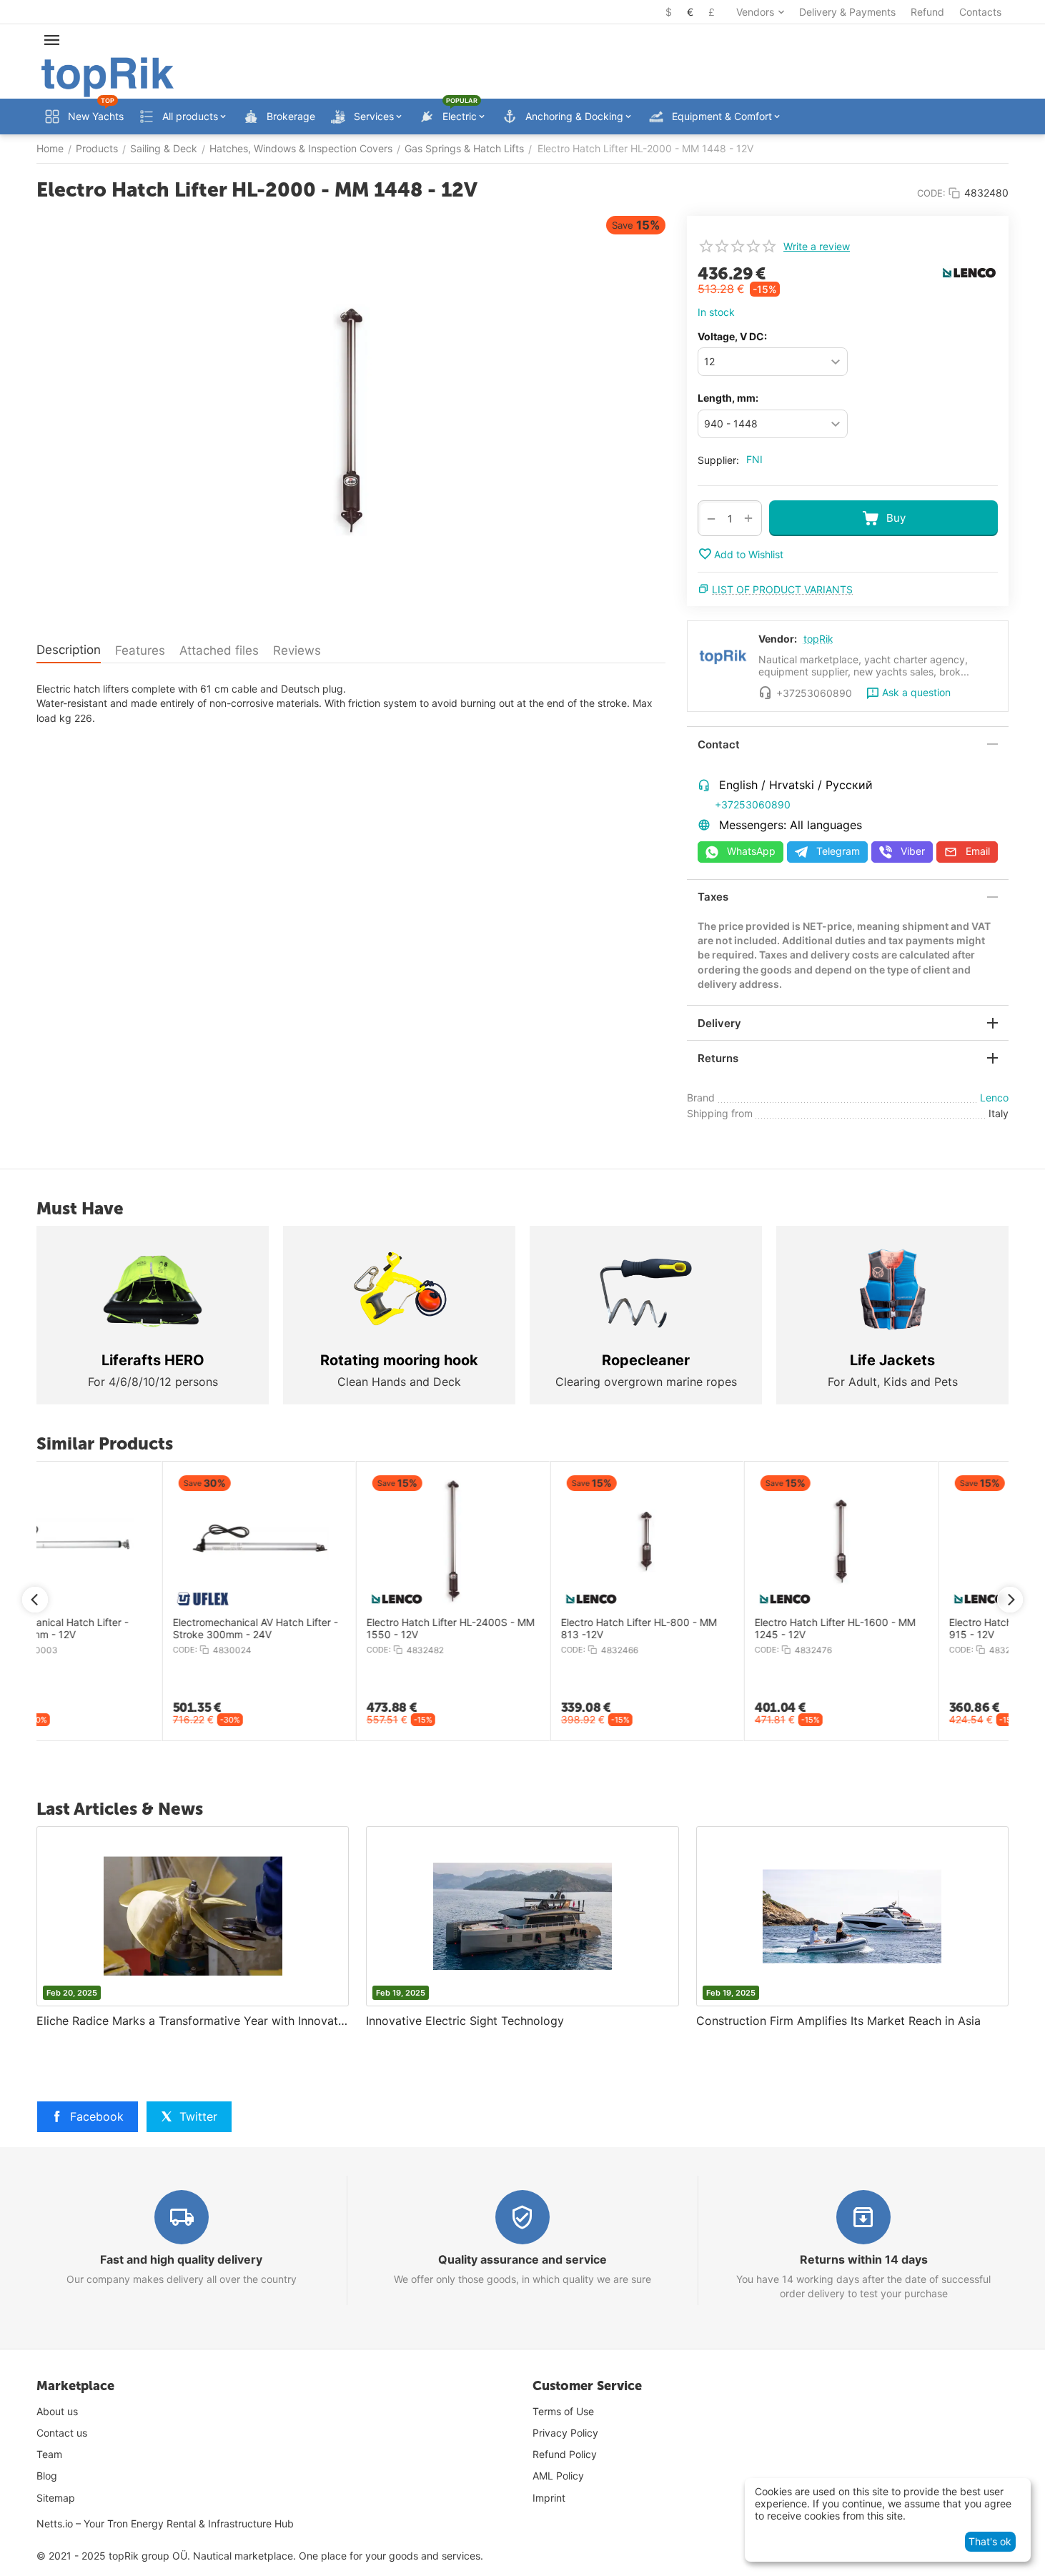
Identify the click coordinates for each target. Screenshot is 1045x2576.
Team (49, 2454)
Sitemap (56, 2498)
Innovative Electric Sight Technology (465, 2021)
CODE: (931, 193)
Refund (927, 12)
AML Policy (558, 2476)
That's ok (990, 2541)
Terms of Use (563, 2411)
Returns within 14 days (864, 2259)
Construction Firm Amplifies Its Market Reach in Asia (838, 2021)
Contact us (62, 2433)
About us (57, 2411)
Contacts (980, 12)
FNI (754, 459)
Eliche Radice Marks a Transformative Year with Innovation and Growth (193, 2021)
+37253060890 (753, 804)
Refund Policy (565, 2454)
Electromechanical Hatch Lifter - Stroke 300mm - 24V (315, 1629)
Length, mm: (728, 398)
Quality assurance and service (522, 2259)
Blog (47, 2476)
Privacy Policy (565, 2433)
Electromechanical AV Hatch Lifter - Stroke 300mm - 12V (710, 1629)
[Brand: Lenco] (969, 271)
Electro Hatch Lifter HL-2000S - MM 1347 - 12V (518, 1629)
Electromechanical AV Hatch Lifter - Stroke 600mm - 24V (905, 1629)
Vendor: (778, 639)
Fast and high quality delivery (181, 2259)
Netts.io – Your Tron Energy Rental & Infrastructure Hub (165, 2523)
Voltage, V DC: (732, 336)
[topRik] (108, 76)
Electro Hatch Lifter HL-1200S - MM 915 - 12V (129, 1629)
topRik (818, 639)
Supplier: (718, 460)
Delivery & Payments (847, 12)
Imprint (549, 2498)
